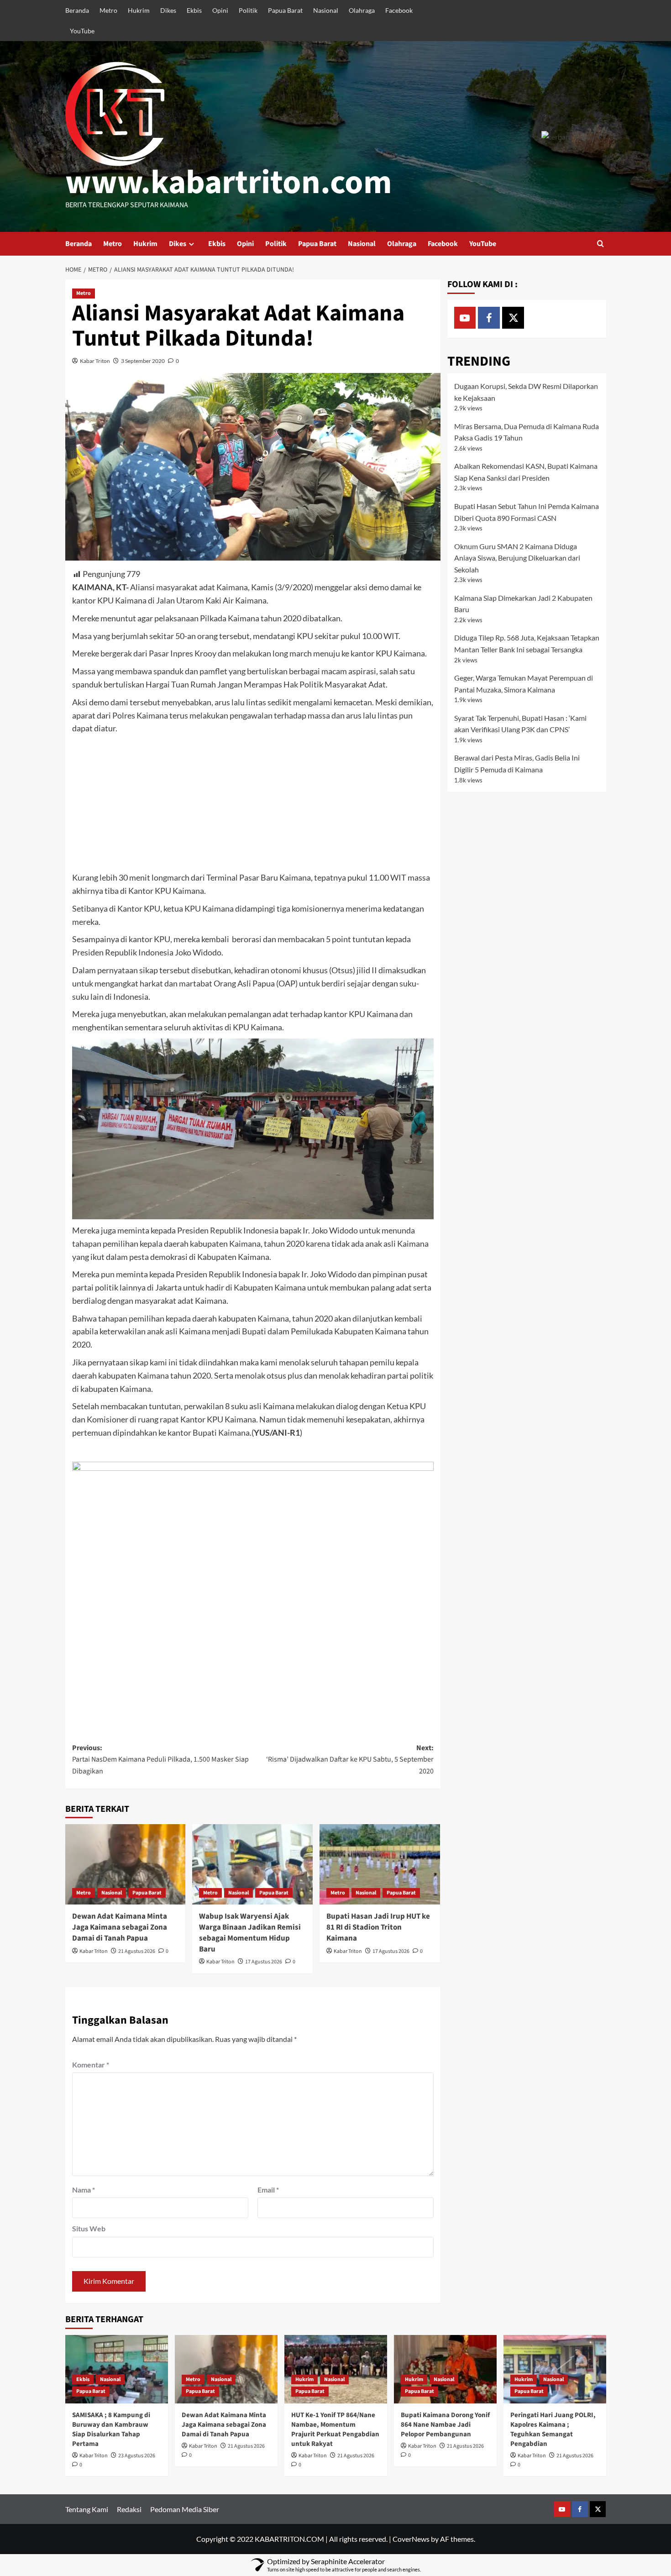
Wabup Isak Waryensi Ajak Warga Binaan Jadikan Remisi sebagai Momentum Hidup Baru (250, 1933)
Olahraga (362, 10)
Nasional (326, 10)
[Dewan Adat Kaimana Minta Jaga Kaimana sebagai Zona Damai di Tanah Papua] (126, 1864)
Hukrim (139, 10)
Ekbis (194, 10)
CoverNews (411, 2539)
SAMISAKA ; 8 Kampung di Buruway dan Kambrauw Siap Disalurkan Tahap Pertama (111, 2429)
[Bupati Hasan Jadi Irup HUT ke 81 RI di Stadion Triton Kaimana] (380, 1864)
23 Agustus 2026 (137, 2456)
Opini (220, 10)
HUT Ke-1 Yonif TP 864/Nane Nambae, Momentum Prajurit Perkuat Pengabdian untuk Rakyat (335, 2429)
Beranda (77, 10)
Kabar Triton (95, 361)
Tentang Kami (87, 2509)
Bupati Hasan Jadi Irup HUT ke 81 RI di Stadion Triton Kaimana (378, 1927)
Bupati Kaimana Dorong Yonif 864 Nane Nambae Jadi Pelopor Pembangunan (445, 2425)
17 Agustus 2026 (264, 1962)
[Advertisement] (253, 803)
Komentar (91, 2064)
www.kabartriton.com (229, 183)
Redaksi (129, 2509)
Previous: (160, 1760)
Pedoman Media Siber (185, 2509)
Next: (350, 1760)
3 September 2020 (143, 361)
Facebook (399, 10)
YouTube (82, 31)
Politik (248, 10)
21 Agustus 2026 (137, 1951)
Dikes (168, 10)
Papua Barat (285, 10)
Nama (84, 2190)
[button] (600, 244)
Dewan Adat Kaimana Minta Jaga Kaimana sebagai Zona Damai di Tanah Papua (120, 1927)
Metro (108, 10)
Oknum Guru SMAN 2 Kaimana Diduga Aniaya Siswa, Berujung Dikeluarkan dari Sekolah (517, 558)
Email (268, 2190)
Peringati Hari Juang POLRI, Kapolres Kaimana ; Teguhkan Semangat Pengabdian (553, 2429)
